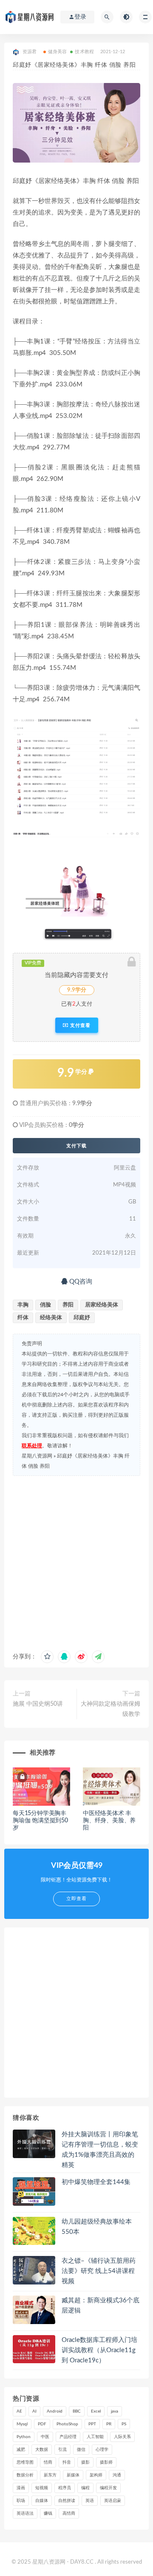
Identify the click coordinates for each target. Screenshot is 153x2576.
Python (24, 2437)
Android (55, 2411)
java (115, 2411)
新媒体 (73, 2475)
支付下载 (76, 1146)
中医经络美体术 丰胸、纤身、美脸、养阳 (109, 1821)
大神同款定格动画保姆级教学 (110, 1709)
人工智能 (95, 2437)
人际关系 (122, 2437)
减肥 (21, 2450)
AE (19, 2411)
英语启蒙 (113, 2501)
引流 (62, 2450)
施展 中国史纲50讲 (38, 1704)
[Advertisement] (76, 1561)
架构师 (96, 2475)
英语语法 (25, 2513)
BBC (77, 2411)
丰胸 (23, 1305)
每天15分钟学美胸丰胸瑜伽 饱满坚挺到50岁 (40, 1821)
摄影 (85, 2462)
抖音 (67, 2462)
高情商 (69, 2513)
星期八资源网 (37, 1456)
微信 (81, 2450)
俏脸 (45, 1305)
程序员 (65, 2488)
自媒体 (42, 2501)
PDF (42, 2424)
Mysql (22, 2424)
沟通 (117, 2475)
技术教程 (84, 52)
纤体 (23, 1318)
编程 (85, 2488)
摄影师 (106, 2462)
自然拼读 (67, 2501)
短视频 (42, 2488)
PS (124, 2424)
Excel (96, 2411)
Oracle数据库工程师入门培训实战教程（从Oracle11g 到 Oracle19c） (99, 2350)
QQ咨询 (80, 1282)
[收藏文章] (47, 1657)
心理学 (102, 2450)
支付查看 (79, 1025)
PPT (92, 2424)
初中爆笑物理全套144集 (96, 2182)
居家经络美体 (102, 1305)
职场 (21, 2501)
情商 (48, 2462)
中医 (45, 2437)
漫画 (21, 2488)
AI (34, 2411)
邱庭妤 (82, 1318)
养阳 (68, 1305)
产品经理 (68, 2437)
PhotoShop (67, 2424)
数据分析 (25, 2475)
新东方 (50, 2475)
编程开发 (108, 2488)
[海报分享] (98, 1657)
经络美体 (51, 1318)
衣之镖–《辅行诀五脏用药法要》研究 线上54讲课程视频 (99, 2271)
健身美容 (58, 52)
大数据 (42, 2450)
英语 (90, 2501)
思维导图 (25, 2462)
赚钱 (48, 2513)
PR (109, 2424)
